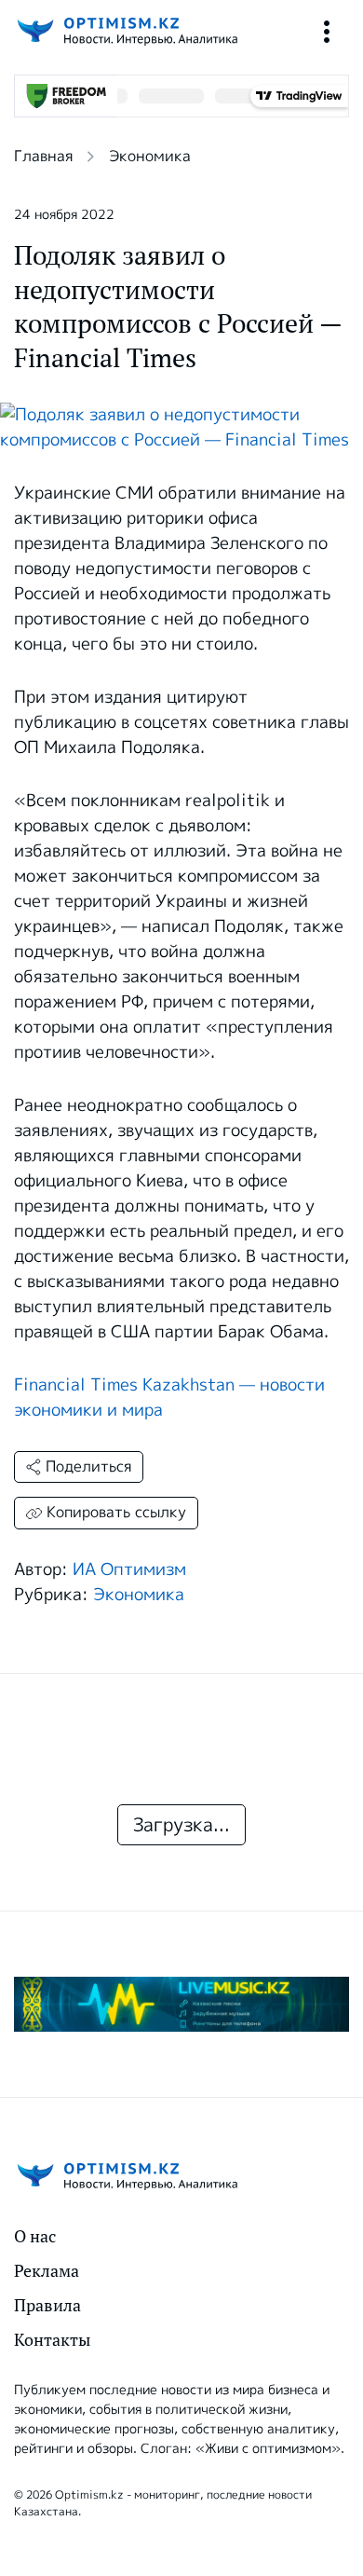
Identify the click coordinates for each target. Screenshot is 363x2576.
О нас (35, 2236)
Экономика (150, 156)
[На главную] (126, 31)
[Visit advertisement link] (181, 2004)
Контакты (52, 2340)
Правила (47, 2305)
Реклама (47, 2271)
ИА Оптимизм (129, 1569)
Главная (43, 156)
